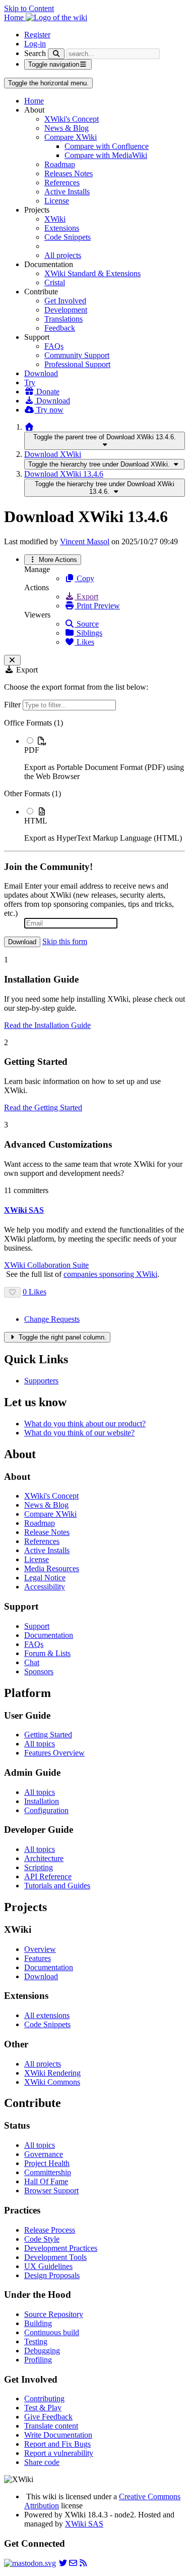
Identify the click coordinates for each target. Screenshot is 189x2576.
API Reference (48, 1876)
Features (38, 1958)
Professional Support (77, 364)
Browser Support (51, 2191)
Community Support (77, 355)
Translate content (51, 2426)
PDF (32, 750)
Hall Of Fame (46, 2181)
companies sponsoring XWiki (110, 1274)
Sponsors (39, 1671)
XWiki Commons (52, 2082)
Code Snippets (68, 237)
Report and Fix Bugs (57, 2444)
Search (35, 53)
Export (86, 597)
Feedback (60, 328)
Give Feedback (48, 2417)
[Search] (56, 54)
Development (66, 310)
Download (41, 373)
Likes (84, 642)
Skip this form (65, 941)
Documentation (49, 1635)
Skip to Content (29, 8)
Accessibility (45, 1587)
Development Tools (55, 2257)
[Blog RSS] (83, 2563)
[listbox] (94, 781)
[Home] (29, 427)
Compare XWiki (71, 137)
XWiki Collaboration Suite (46, 1265)
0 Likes (35, 1292)
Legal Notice (45, 1578)
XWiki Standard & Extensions (92, 273)
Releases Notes (69, 173)
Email (13, 886)
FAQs (54, 346)
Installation (42, 1801)
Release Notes (47, 1532)
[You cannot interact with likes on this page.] (12, 1292)
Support (37, 1626)
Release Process (50, 2230)
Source (87, 624)
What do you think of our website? (79, 1433)
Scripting (39, 1867)
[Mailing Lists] (73, 2563)
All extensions (47, 2015)
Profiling (38, 2360)
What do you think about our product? (85, 1424)
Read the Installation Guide (47, 1025)
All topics (40, 1744)
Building (38, 2323)
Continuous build (52, 2332)
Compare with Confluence (107, 146)
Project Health (47, 2163)
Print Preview (97, 606)
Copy (84, 578)
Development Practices (61, 2248)
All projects (63, 255)
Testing (36, 2341)
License (57, 201)
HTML (36, 821)
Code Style (42, 2239)
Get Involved (65, 301)
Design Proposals (52, 2275)
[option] (105, 758)
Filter (13, 705)
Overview (40, 1949)
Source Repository (54, 2314)
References (62, 183)
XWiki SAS (84, 2524)
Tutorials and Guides (57, 1886)
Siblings (88, 633)
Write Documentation (58, 2435)
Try (30, 382)
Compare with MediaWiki (106, 155)
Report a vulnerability (59, 2453)
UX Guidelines (48, 2266)
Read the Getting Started (43, 1107)
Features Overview (54, 1753)
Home (34, 101)
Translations (64, 319)
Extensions (62, 228)
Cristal (55, 282)
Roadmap (60, 164)
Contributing (44, 2399)
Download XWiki (53, 454)
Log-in (35, 44)
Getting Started (48, 1735)
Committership (48, 2172)
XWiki (55, 219)
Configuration (46, 1810)
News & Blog (67, 128)
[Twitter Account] (63, 2563)
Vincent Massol (85, 542)
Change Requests (52, 1319)
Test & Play (43, 2408)
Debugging (42, 2351)
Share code (42, 2462)
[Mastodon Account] (30, 2563)
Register (37, 35)
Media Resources (52, 1568)
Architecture (44, 1858)
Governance (44, 2154)
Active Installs (67, 192)
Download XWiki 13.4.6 (64, 474)
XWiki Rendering (52, 2073)
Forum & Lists (47, 1653)
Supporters (41, 1381)
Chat (32, 1662)
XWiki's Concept (72, 119)
